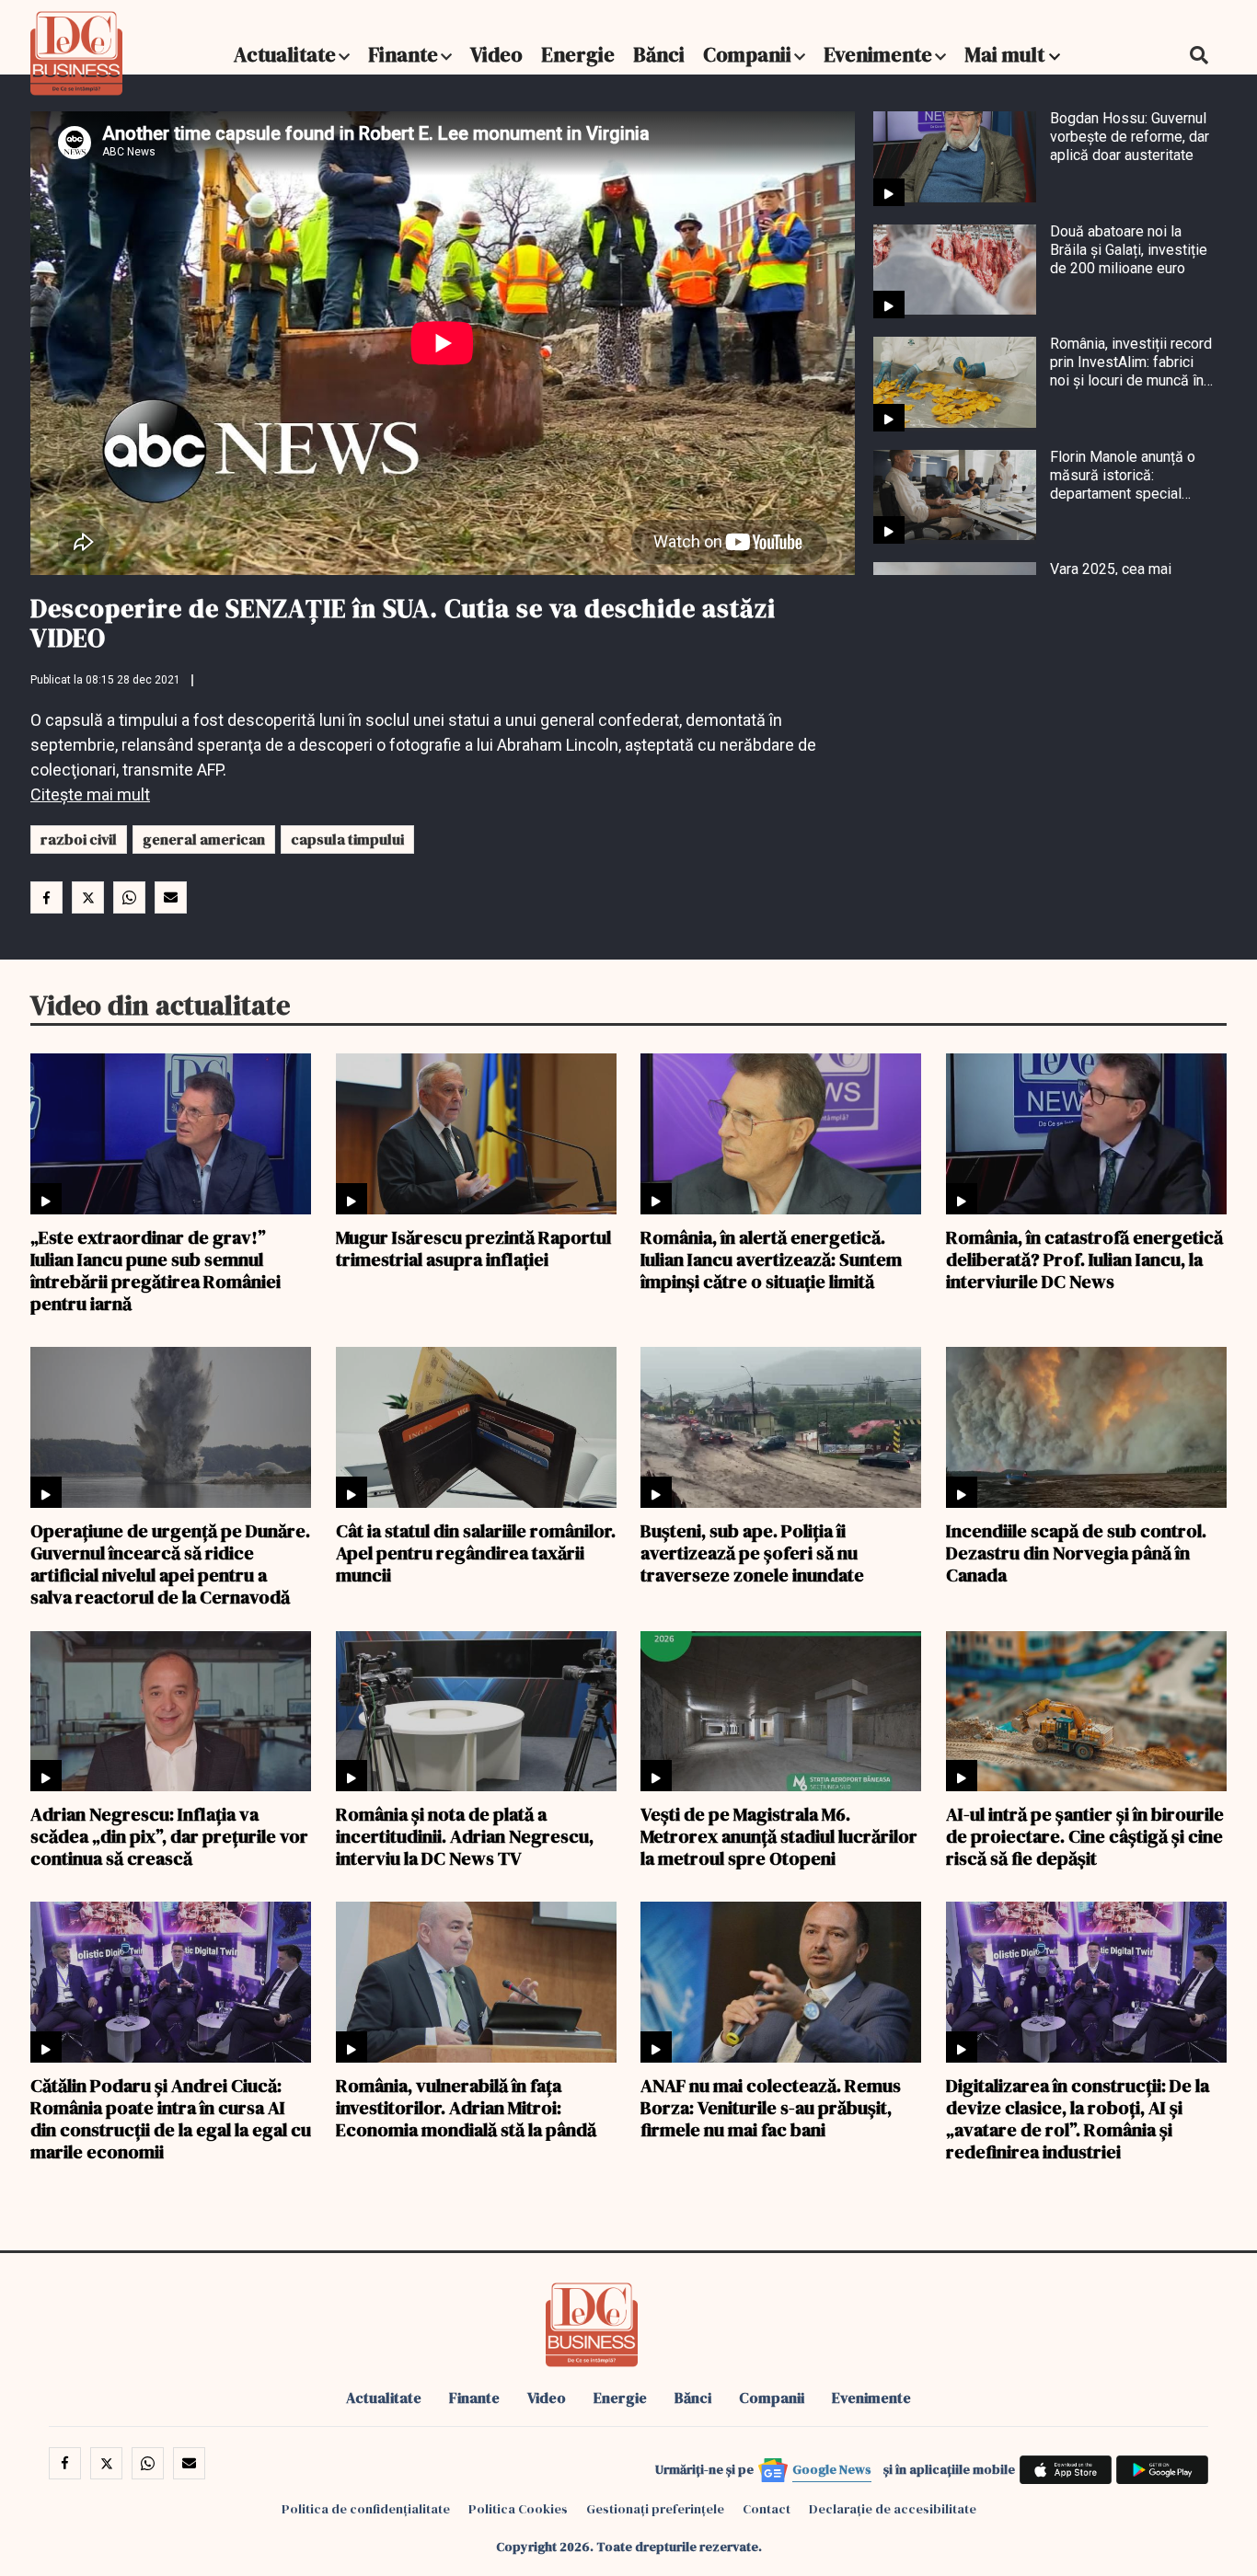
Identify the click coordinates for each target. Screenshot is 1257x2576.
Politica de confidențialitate (366, 2509)
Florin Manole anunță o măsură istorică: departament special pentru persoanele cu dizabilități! (1123, 476)
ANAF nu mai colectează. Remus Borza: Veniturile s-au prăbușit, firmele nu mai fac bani (771, 2107)
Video (496, 54)
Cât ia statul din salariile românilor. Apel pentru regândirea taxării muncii (476, 1552)
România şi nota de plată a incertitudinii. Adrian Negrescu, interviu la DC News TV (465, 1835)
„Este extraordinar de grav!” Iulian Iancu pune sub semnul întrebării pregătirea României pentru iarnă (156, 1270)
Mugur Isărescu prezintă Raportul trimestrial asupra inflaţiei (473, 1248)
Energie (578, 54)
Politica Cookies (518, 2509)
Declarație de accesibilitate (893, 2509)
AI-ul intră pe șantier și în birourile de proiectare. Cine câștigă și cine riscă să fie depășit (1085, 1835)
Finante (403, 54)
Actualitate (285, 54)
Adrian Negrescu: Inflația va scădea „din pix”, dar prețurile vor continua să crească (169, 1835)
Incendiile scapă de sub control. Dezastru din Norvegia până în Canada (1076, 1552)
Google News (832, 2469)
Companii (747, 54)
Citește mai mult (90, 794)
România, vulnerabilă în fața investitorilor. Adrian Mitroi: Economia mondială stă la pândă (466, 2107)
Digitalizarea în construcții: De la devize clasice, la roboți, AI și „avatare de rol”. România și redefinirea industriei (1078, 2118)
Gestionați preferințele (655, 2509)
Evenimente (878, 54)
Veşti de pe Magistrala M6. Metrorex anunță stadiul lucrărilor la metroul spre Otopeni (779, 1835)
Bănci (659, 54)
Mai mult (1007, 54)
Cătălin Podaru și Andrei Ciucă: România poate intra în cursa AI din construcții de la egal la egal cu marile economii (171, 2118)
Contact (767, 2509)
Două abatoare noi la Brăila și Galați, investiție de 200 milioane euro (1129, 250)
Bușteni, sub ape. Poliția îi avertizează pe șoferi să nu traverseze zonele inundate (752, 1552)
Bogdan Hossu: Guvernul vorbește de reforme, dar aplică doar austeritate (1130, 137)
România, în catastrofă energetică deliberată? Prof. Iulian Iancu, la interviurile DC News (1084, 1259)
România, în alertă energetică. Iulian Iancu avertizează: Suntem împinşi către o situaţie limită (771, 1259)
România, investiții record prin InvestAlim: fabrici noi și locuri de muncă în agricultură (1131, 362)
